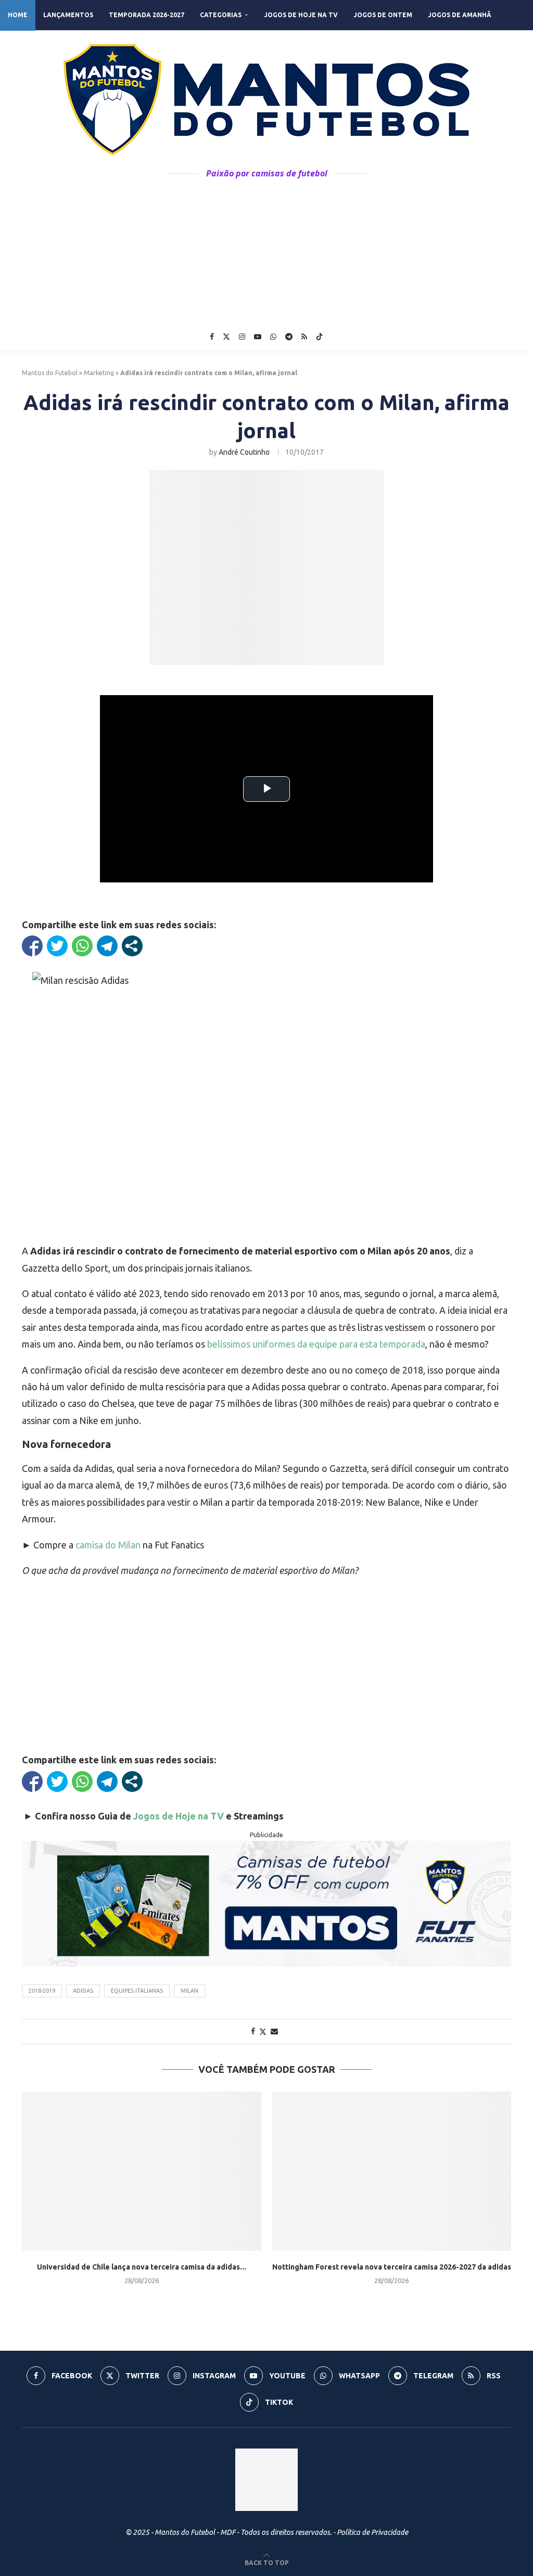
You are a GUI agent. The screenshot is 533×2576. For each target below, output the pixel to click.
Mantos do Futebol (50, 373)
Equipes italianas (137, 1991)
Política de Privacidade (372, 2532)
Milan (189, 1991)
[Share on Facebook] (253, 2031)
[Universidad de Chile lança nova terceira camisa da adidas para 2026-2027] (142, 2171)
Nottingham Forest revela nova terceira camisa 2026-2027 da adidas (392, 2267)
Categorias (221, 15)
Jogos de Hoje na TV (301, 15)
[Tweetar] (57, 946)
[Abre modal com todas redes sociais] (132, 946)
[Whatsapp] (273, 337)
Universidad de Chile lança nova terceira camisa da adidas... (142, 2267)
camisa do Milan (108, 1545)
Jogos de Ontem (383, 15)
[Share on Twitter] (263, 2032)
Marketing (99, 373)
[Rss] (304, 337)
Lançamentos (68, 15)
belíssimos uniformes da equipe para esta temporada (316, 1344)
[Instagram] (242, 337)
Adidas (83, 1991)
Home (18, 15)
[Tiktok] (320, 337)
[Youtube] (258, 337)
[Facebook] (212, 337)
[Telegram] (289, 337)
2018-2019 (42, 1991)
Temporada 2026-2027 (147, 15)
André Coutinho (244, 452)
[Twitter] (226, 337)
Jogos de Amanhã (460, 15)
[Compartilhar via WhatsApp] (82, 946)
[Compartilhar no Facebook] (32, 946)
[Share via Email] (274, 2031)
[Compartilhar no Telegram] (107, 946)
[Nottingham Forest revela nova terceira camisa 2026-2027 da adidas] (391, 2171)
